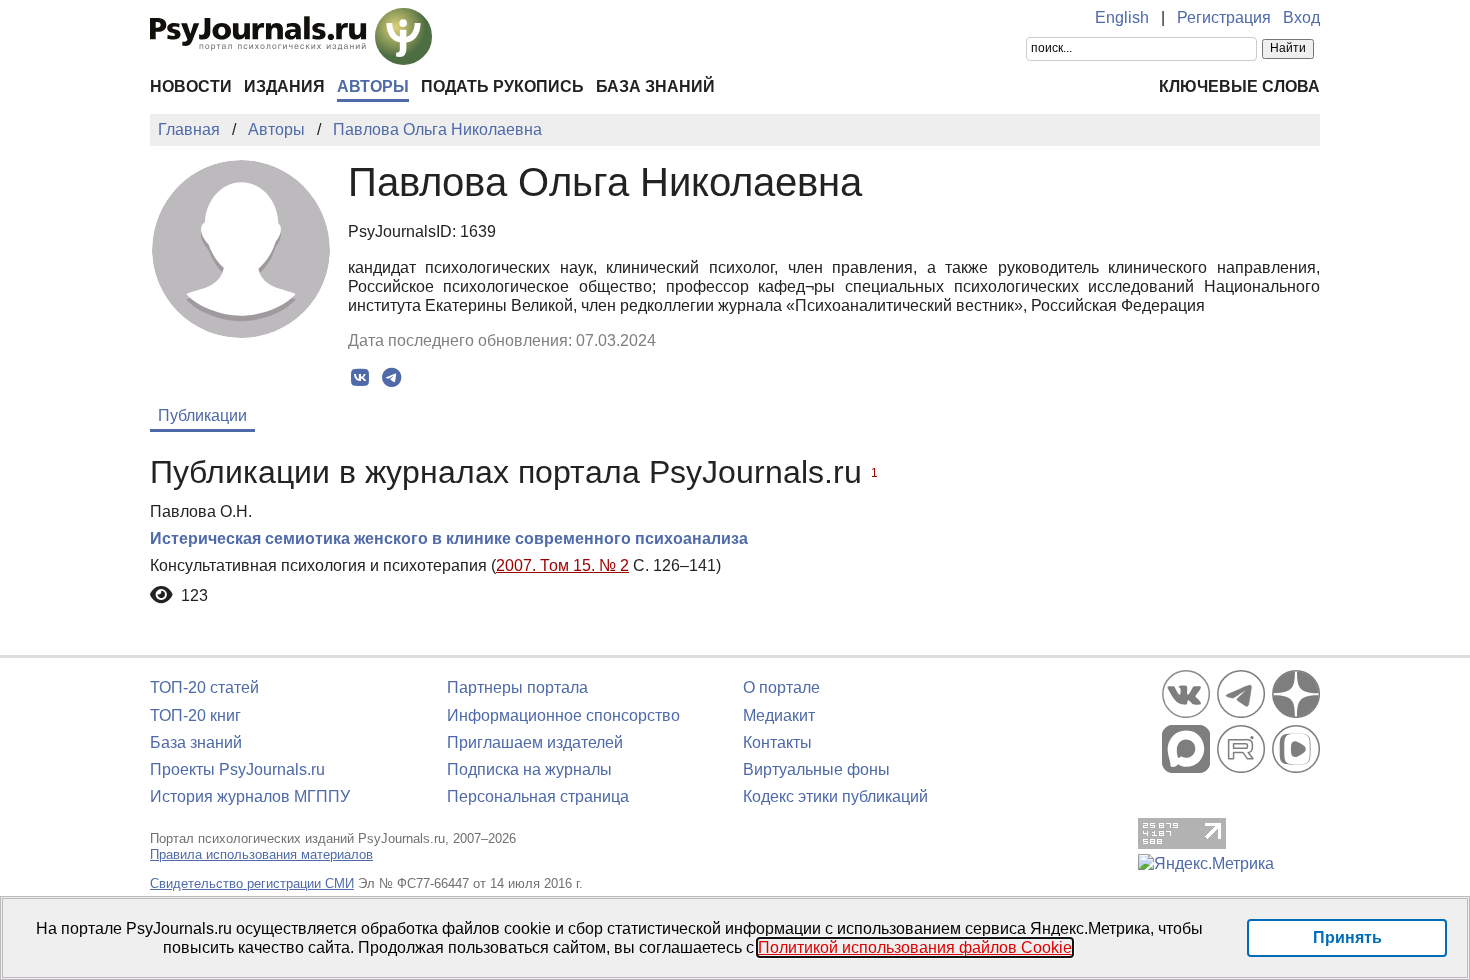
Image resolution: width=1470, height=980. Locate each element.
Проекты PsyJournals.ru (237, 769)
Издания (284, 86)
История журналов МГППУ (250, 796)
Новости (191, 86)
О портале (781, 687)
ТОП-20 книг (195, 715)
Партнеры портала (517, 687)
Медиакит (779, 715)
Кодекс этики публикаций (835, 796)
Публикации (202, 415)
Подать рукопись (502, 86)
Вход (1301, 17)
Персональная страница (538, 796)
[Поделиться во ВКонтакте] (360, 378)
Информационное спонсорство (563, 715)
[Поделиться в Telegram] (391, 378)
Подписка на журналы (529, 769)
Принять (1347, 937)
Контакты (777, 742)
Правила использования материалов (261, 854)
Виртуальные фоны (816, 769)
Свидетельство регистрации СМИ (252, 883)
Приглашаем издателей (535, 742)
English (1122, 17)
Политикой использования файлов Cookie (915, 947)
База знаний (655, 86)
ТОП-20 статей (204, 687)
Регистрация (1224, 17)
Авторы (373, 86)
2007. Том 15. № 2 (562, 565)
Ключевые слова (1239, 86)
